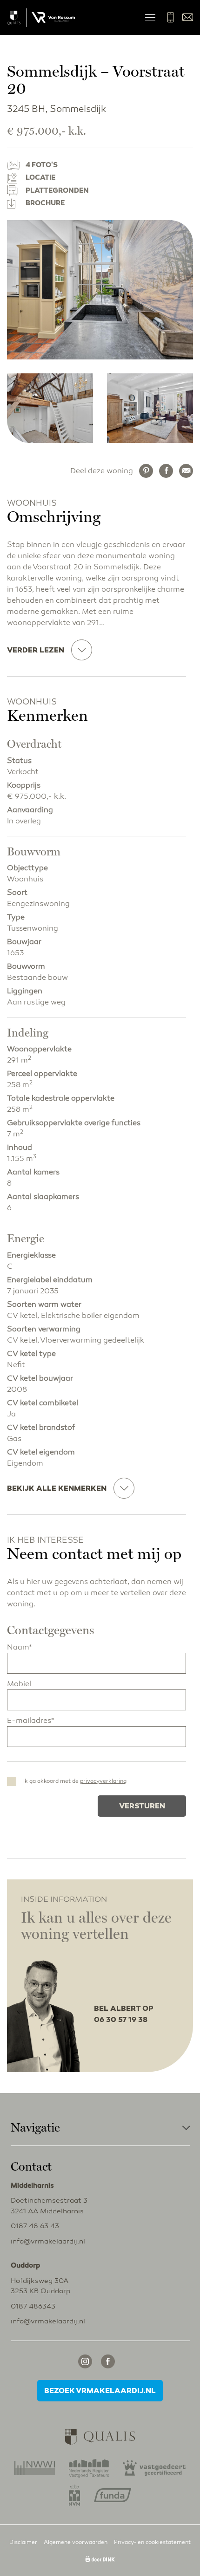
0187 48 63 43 (170, 17)
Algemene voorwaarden (76, 2542)
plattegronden (57, 190)
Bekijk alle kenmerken (57, 1488)
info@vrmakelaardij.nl (188, 17)
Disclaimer (23, 2542)
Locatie (40, 177)
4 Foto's (42, 165)
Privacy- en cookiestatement (152, 2542)
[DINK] (100, 2560)
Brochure (45, 203)
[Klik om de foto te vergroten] (100, 290)
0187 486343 (33, 2306)
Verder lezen (36, 650)
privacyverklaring (103, 1781)
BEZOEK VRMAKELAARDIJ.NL (100, 2391)
